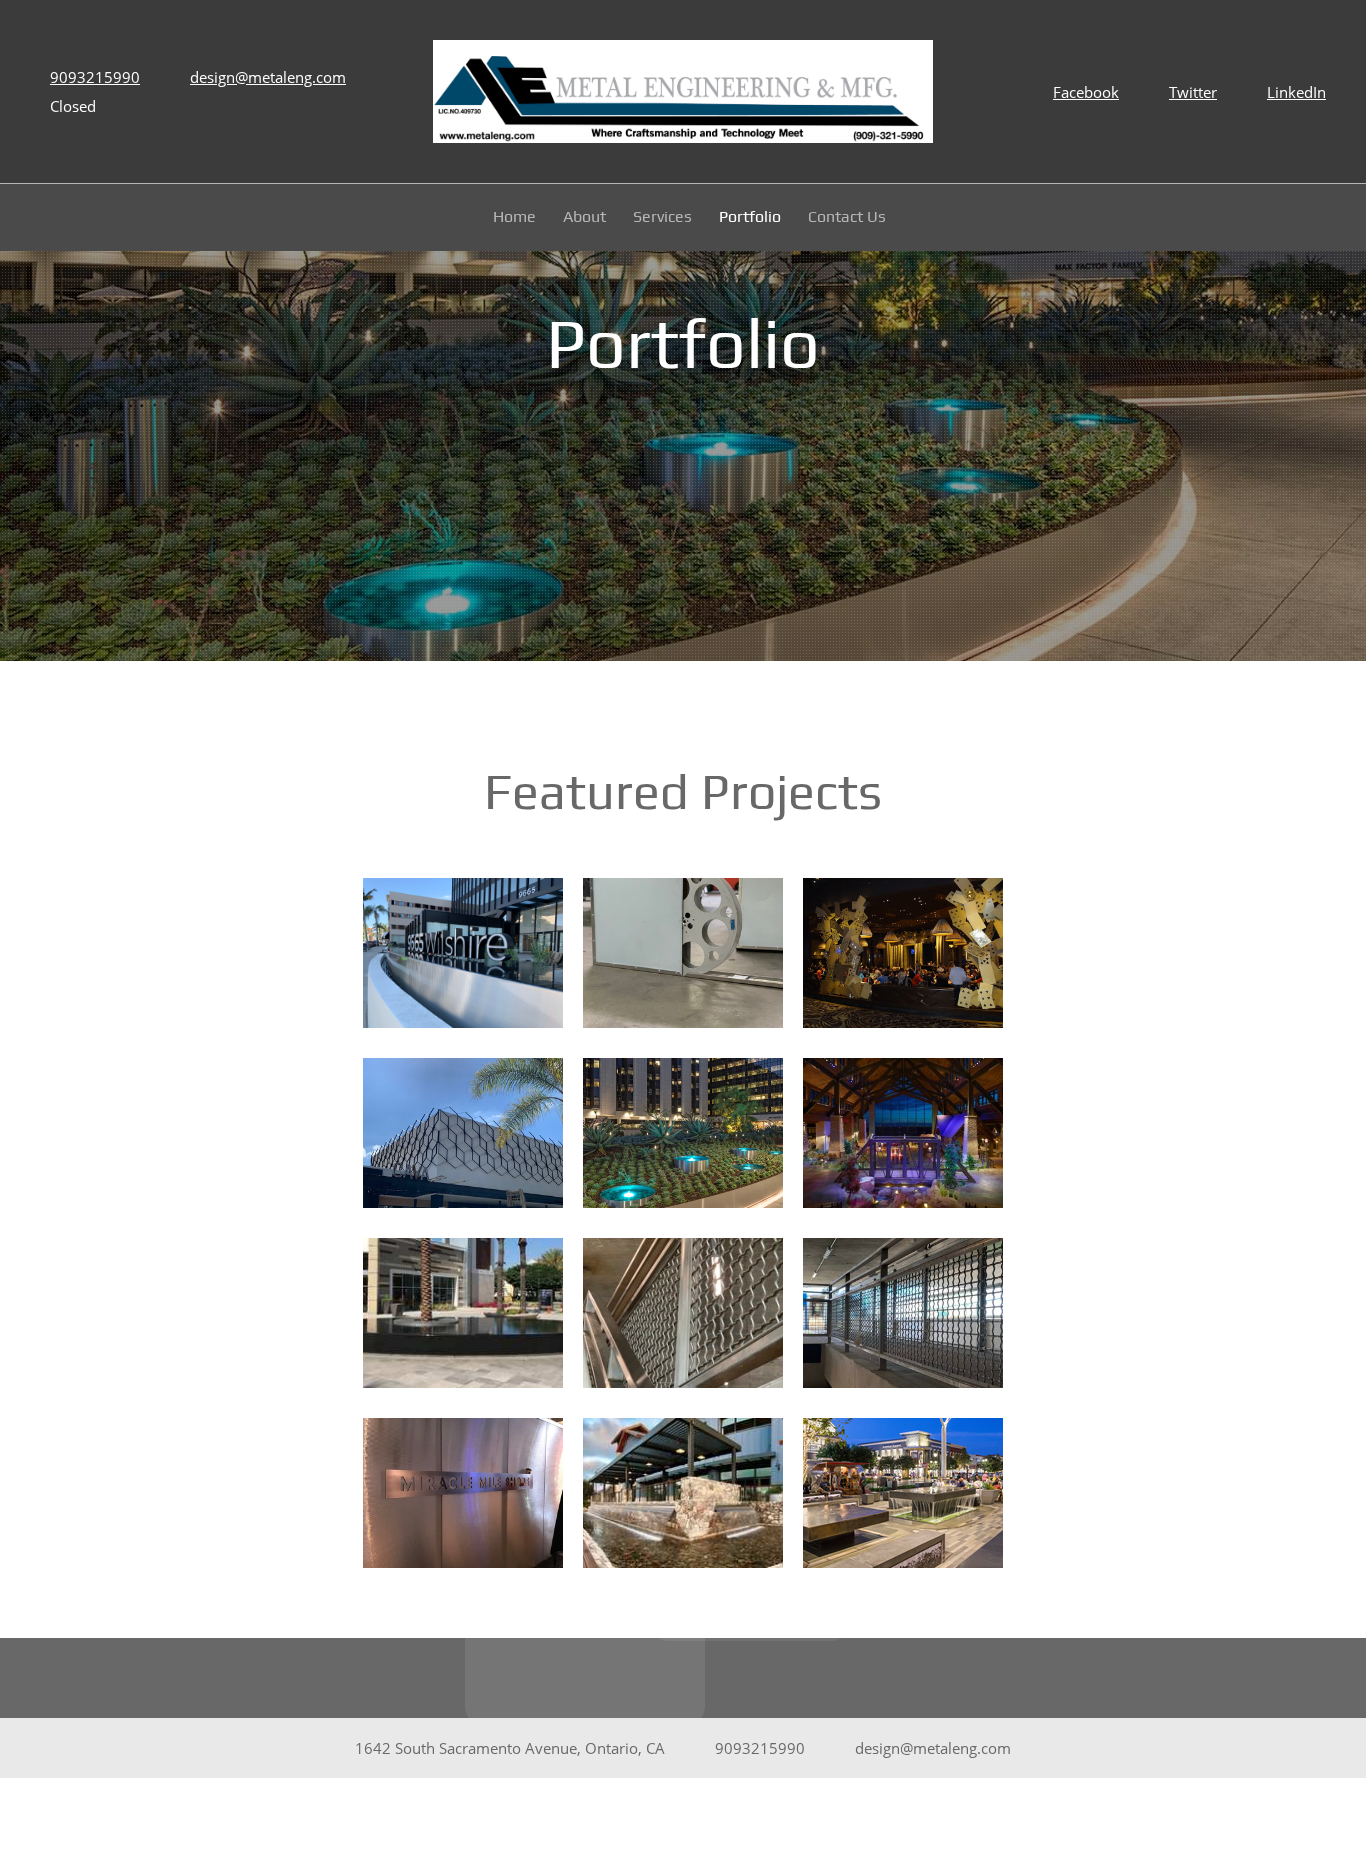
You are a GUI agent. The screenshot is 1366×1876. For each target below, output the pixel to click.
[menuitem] (515, 220)
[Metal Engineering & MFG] (683, 91)
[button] (463, 958)
